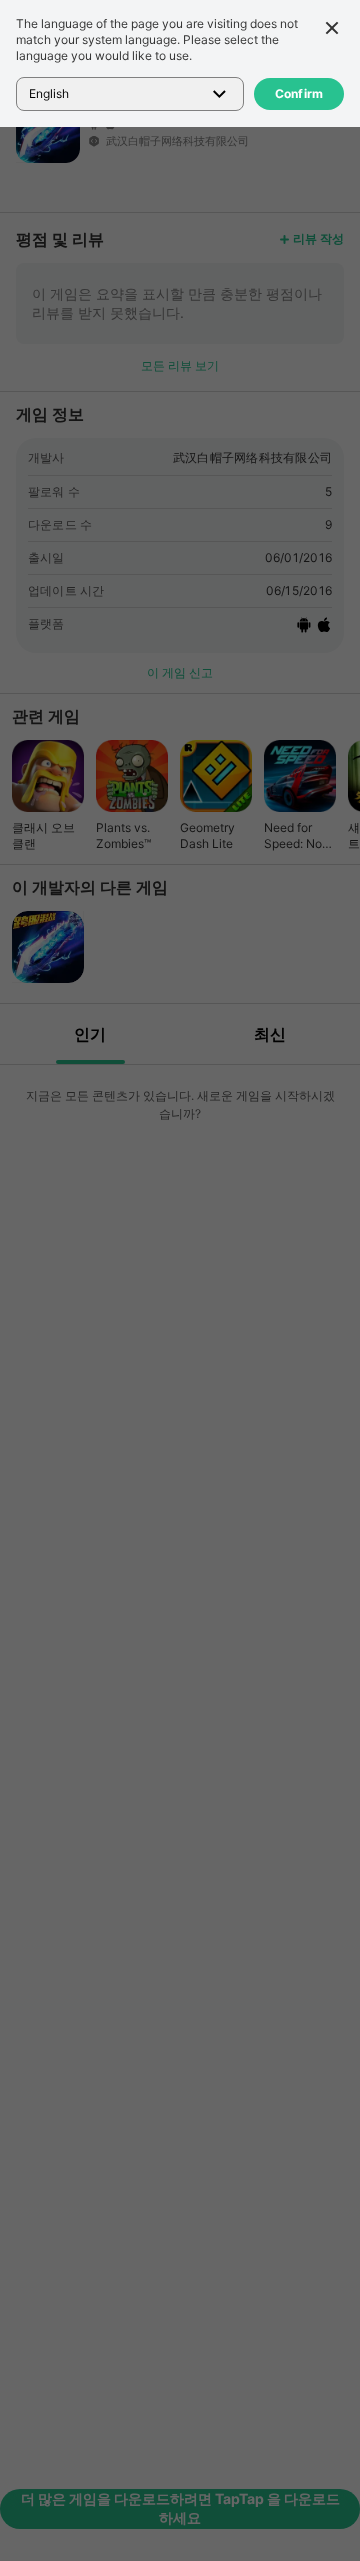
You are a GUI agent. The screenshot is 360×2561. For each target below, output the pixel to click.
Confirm (299, 93)
